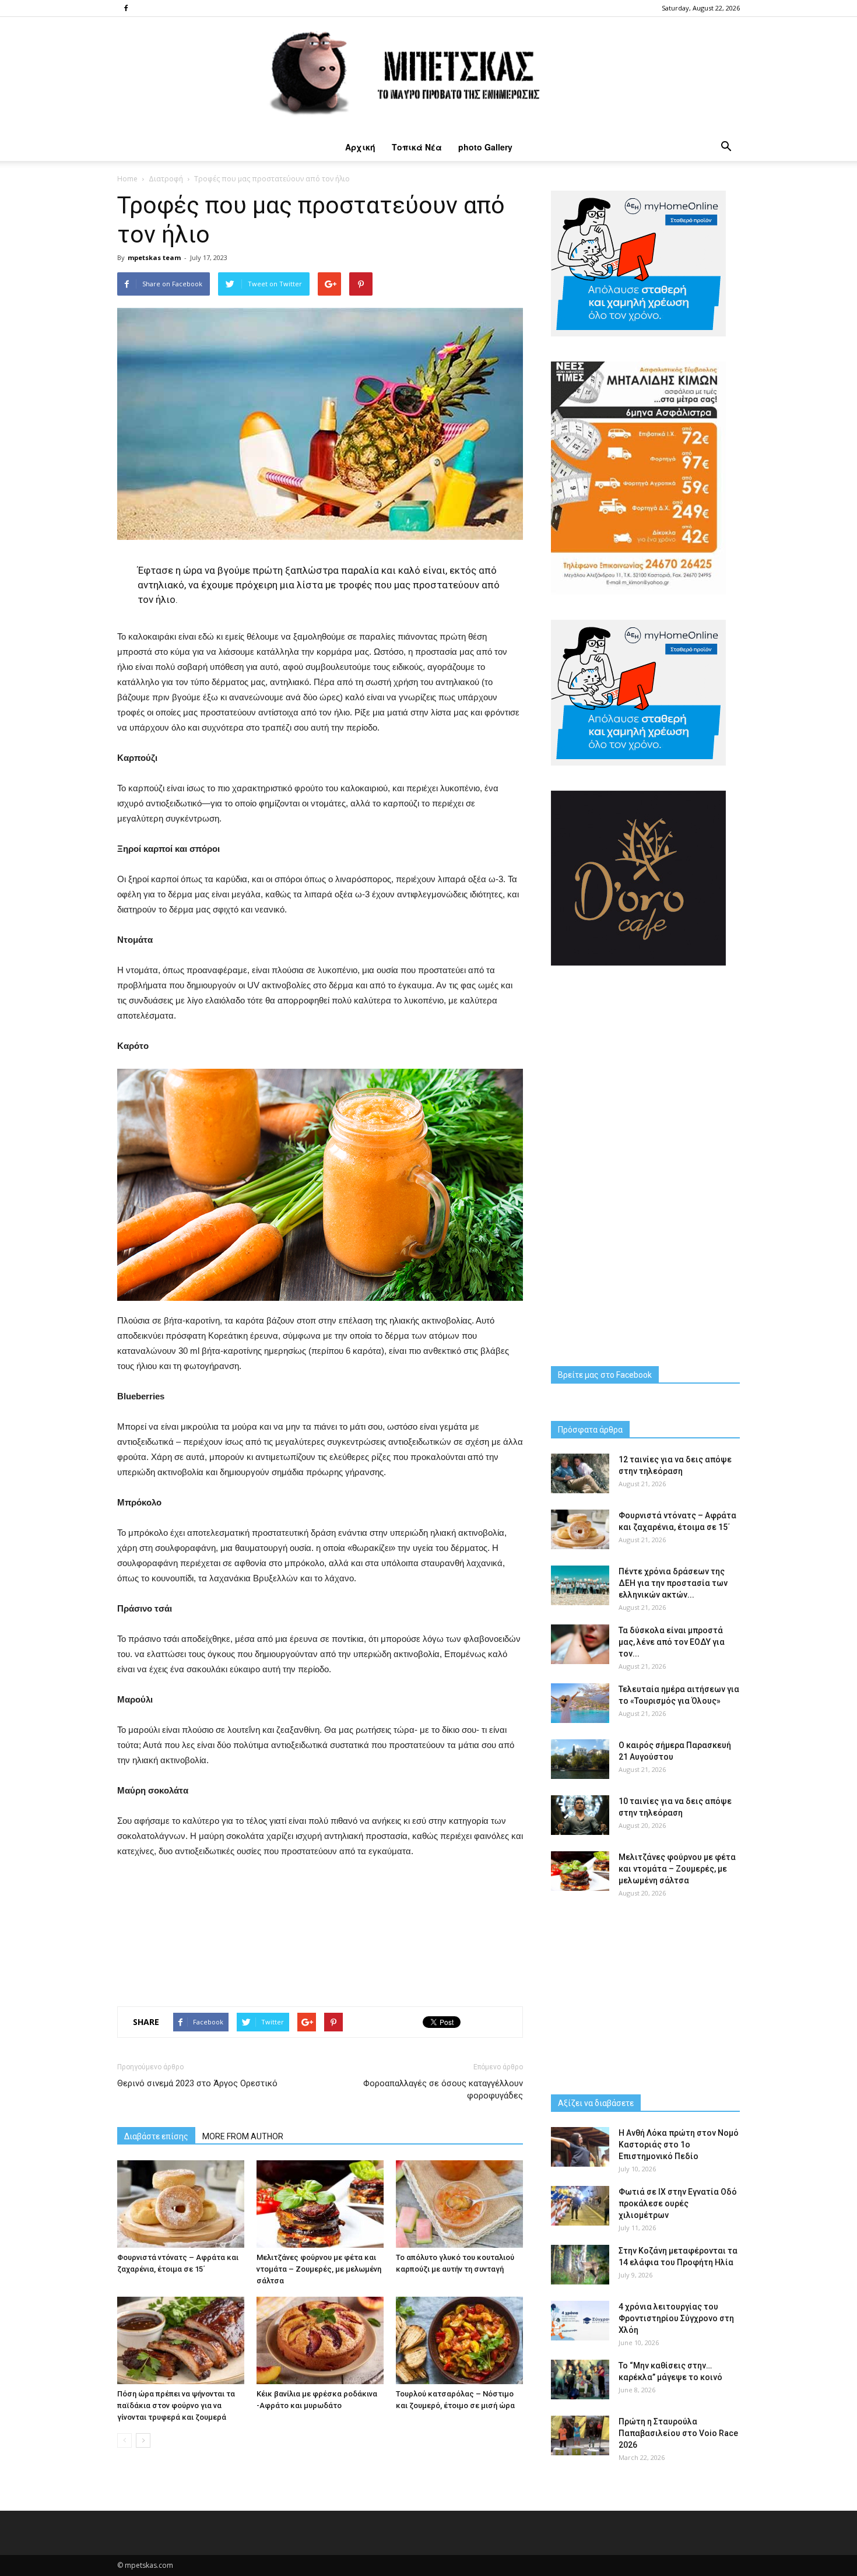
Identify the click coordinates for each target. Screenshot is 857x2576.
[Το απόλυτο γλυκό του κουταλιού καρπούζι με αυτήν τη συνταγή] (459, 2204)
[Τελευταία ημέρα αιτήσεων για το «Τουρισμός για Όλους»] (580, 1703)
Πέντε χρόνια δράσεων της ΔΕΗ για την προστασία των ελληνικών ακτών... (673, 1583)
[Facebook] (126, 8)
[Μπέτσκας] (428, 75)
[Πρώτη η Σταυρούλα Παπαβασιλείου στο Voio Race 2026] (580, 2436)
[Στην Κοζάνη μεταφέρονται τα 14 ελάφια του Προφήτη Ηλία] (580, 2265)
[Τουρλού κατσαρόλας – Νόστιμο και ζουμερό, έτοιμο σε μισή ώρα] (459, 2340)
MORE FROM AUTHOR (243, 2136)
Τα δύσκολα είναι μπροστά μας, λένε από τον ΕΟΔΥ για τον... (672, 1642)
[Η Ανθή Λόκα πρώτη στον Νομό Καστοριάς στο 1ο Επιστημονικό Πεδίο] (580, 2147)
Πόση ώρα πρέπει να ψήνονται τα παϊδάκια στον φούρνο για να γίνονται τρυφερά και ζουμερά (176, 2405)
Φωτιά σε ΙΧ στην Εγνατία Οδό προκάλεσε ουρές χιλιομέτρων (678, 2203)
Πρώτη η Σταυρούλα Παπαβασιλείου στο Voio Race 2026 (678, 2433)
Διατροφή (166, 179)
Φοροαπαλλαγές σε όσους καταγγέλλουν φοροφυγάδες (443, 2089)
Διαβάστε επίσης (156, 2136)
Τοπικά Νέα (417, 147)
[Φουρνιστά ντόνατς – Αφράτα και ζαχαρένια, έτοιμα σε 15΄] (181, 2204)
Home (127, 179)
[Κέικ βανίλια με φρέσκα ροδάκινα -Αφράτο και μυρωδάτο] (320, 2340)
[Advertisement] (320, 1929)
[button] (726, 147)
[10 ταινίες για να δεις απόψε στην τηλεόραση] (580, 1815)
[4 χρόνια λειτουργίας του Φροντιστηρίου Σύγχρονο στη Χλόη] (580, 2321)
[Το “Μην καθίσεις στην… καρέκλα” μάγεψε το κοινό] (580, 2380)
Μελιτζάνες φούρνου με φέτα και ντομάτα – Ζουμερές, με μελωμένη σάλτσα (319, 2269)
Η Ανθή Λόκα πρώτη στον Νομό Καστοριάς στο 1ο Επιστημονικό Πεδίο (679, 2145)
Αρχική (360, 147)
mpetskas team (154, 257)
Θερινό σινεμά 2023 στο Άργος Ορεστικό (197, 2083)
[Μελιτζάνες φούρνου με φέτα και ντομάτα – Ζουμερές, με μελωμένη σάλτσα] (320, 2204)
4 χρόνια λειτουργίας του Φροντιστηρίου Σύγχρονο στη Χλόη (676, 2318)
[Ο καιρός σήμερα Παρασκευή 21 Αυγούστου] (580, 1759)
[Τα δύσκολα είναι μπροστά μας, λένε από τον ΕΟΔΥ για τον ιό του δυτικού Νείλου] (580, 1645)
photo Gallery (485, 147)
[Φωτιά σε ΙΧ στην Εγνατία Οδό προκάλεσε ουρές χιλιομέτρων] (580, 2206)
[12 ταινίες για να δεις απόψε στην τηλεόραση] (580, 1474)
